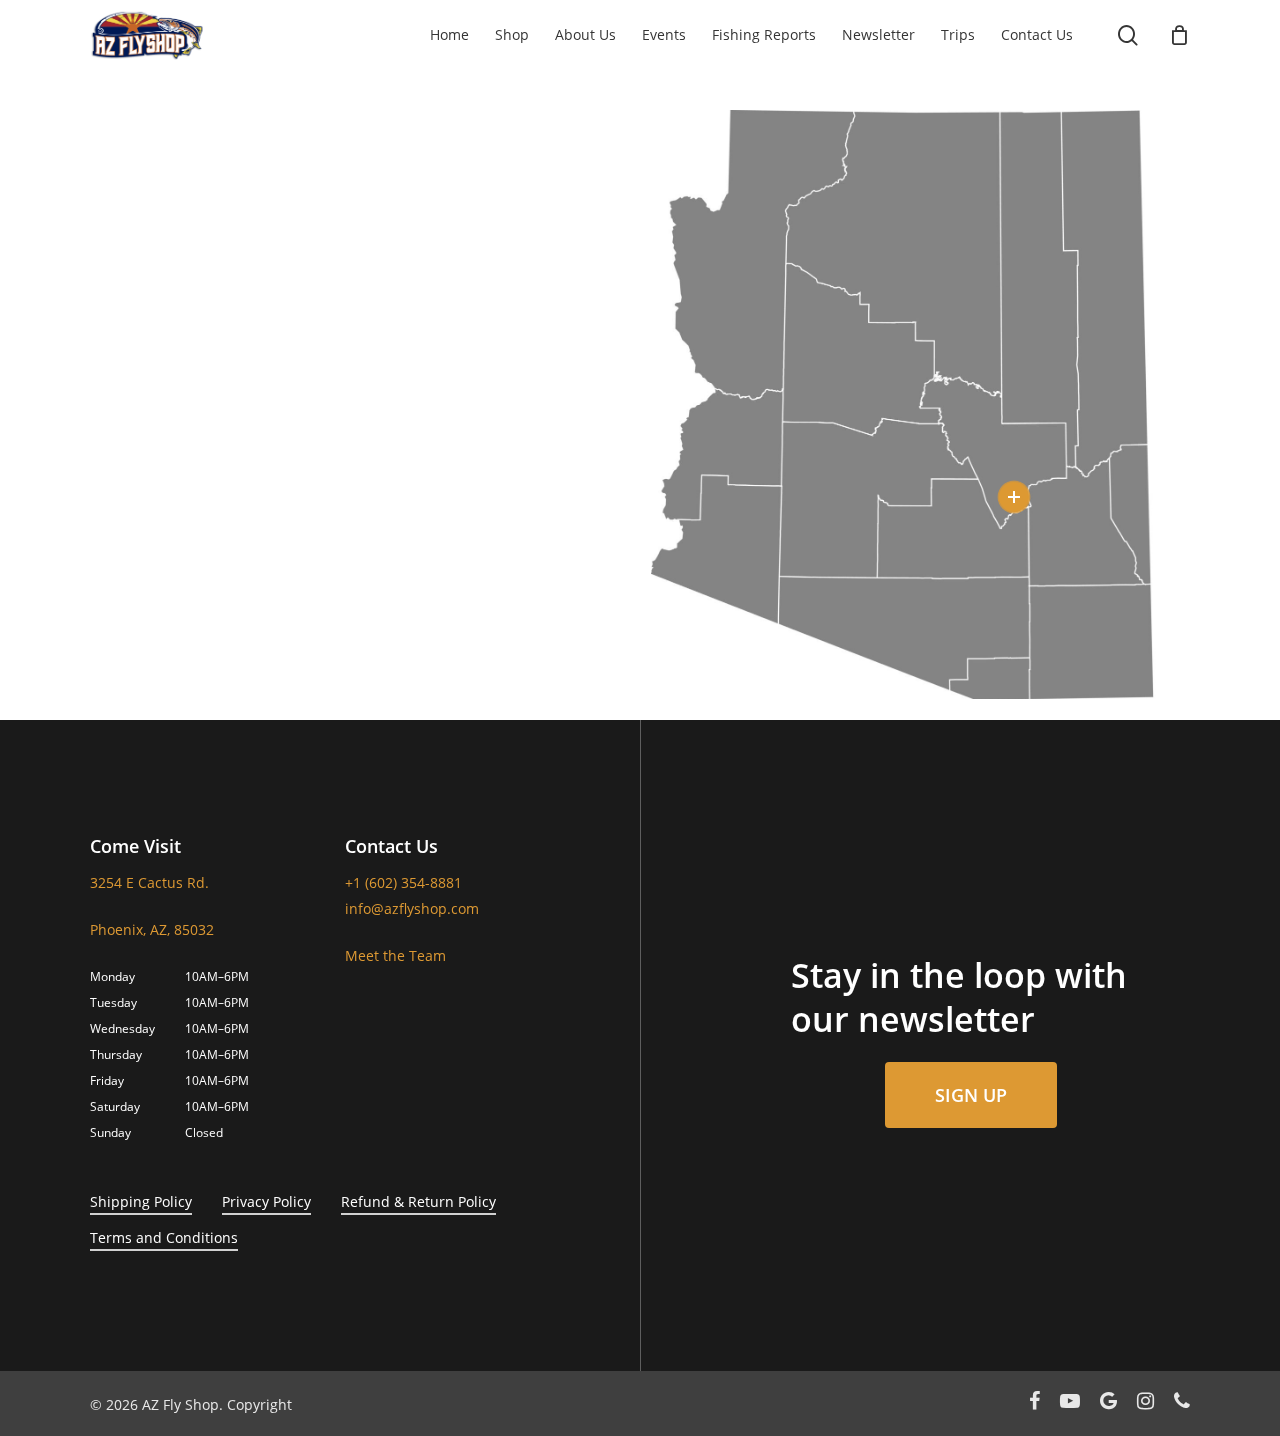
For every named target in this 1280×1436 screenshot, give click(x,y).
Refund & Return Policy (418, 1201)
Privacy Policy (266, 1201)
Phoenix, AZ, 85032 (152, 929)
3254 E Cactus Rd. (149, 882)
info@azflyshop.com (412, 908)
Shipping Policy (141, 1201)
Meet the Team (395, 955)
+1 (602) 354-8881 (403, 882)
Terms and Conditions (164, 1237)
